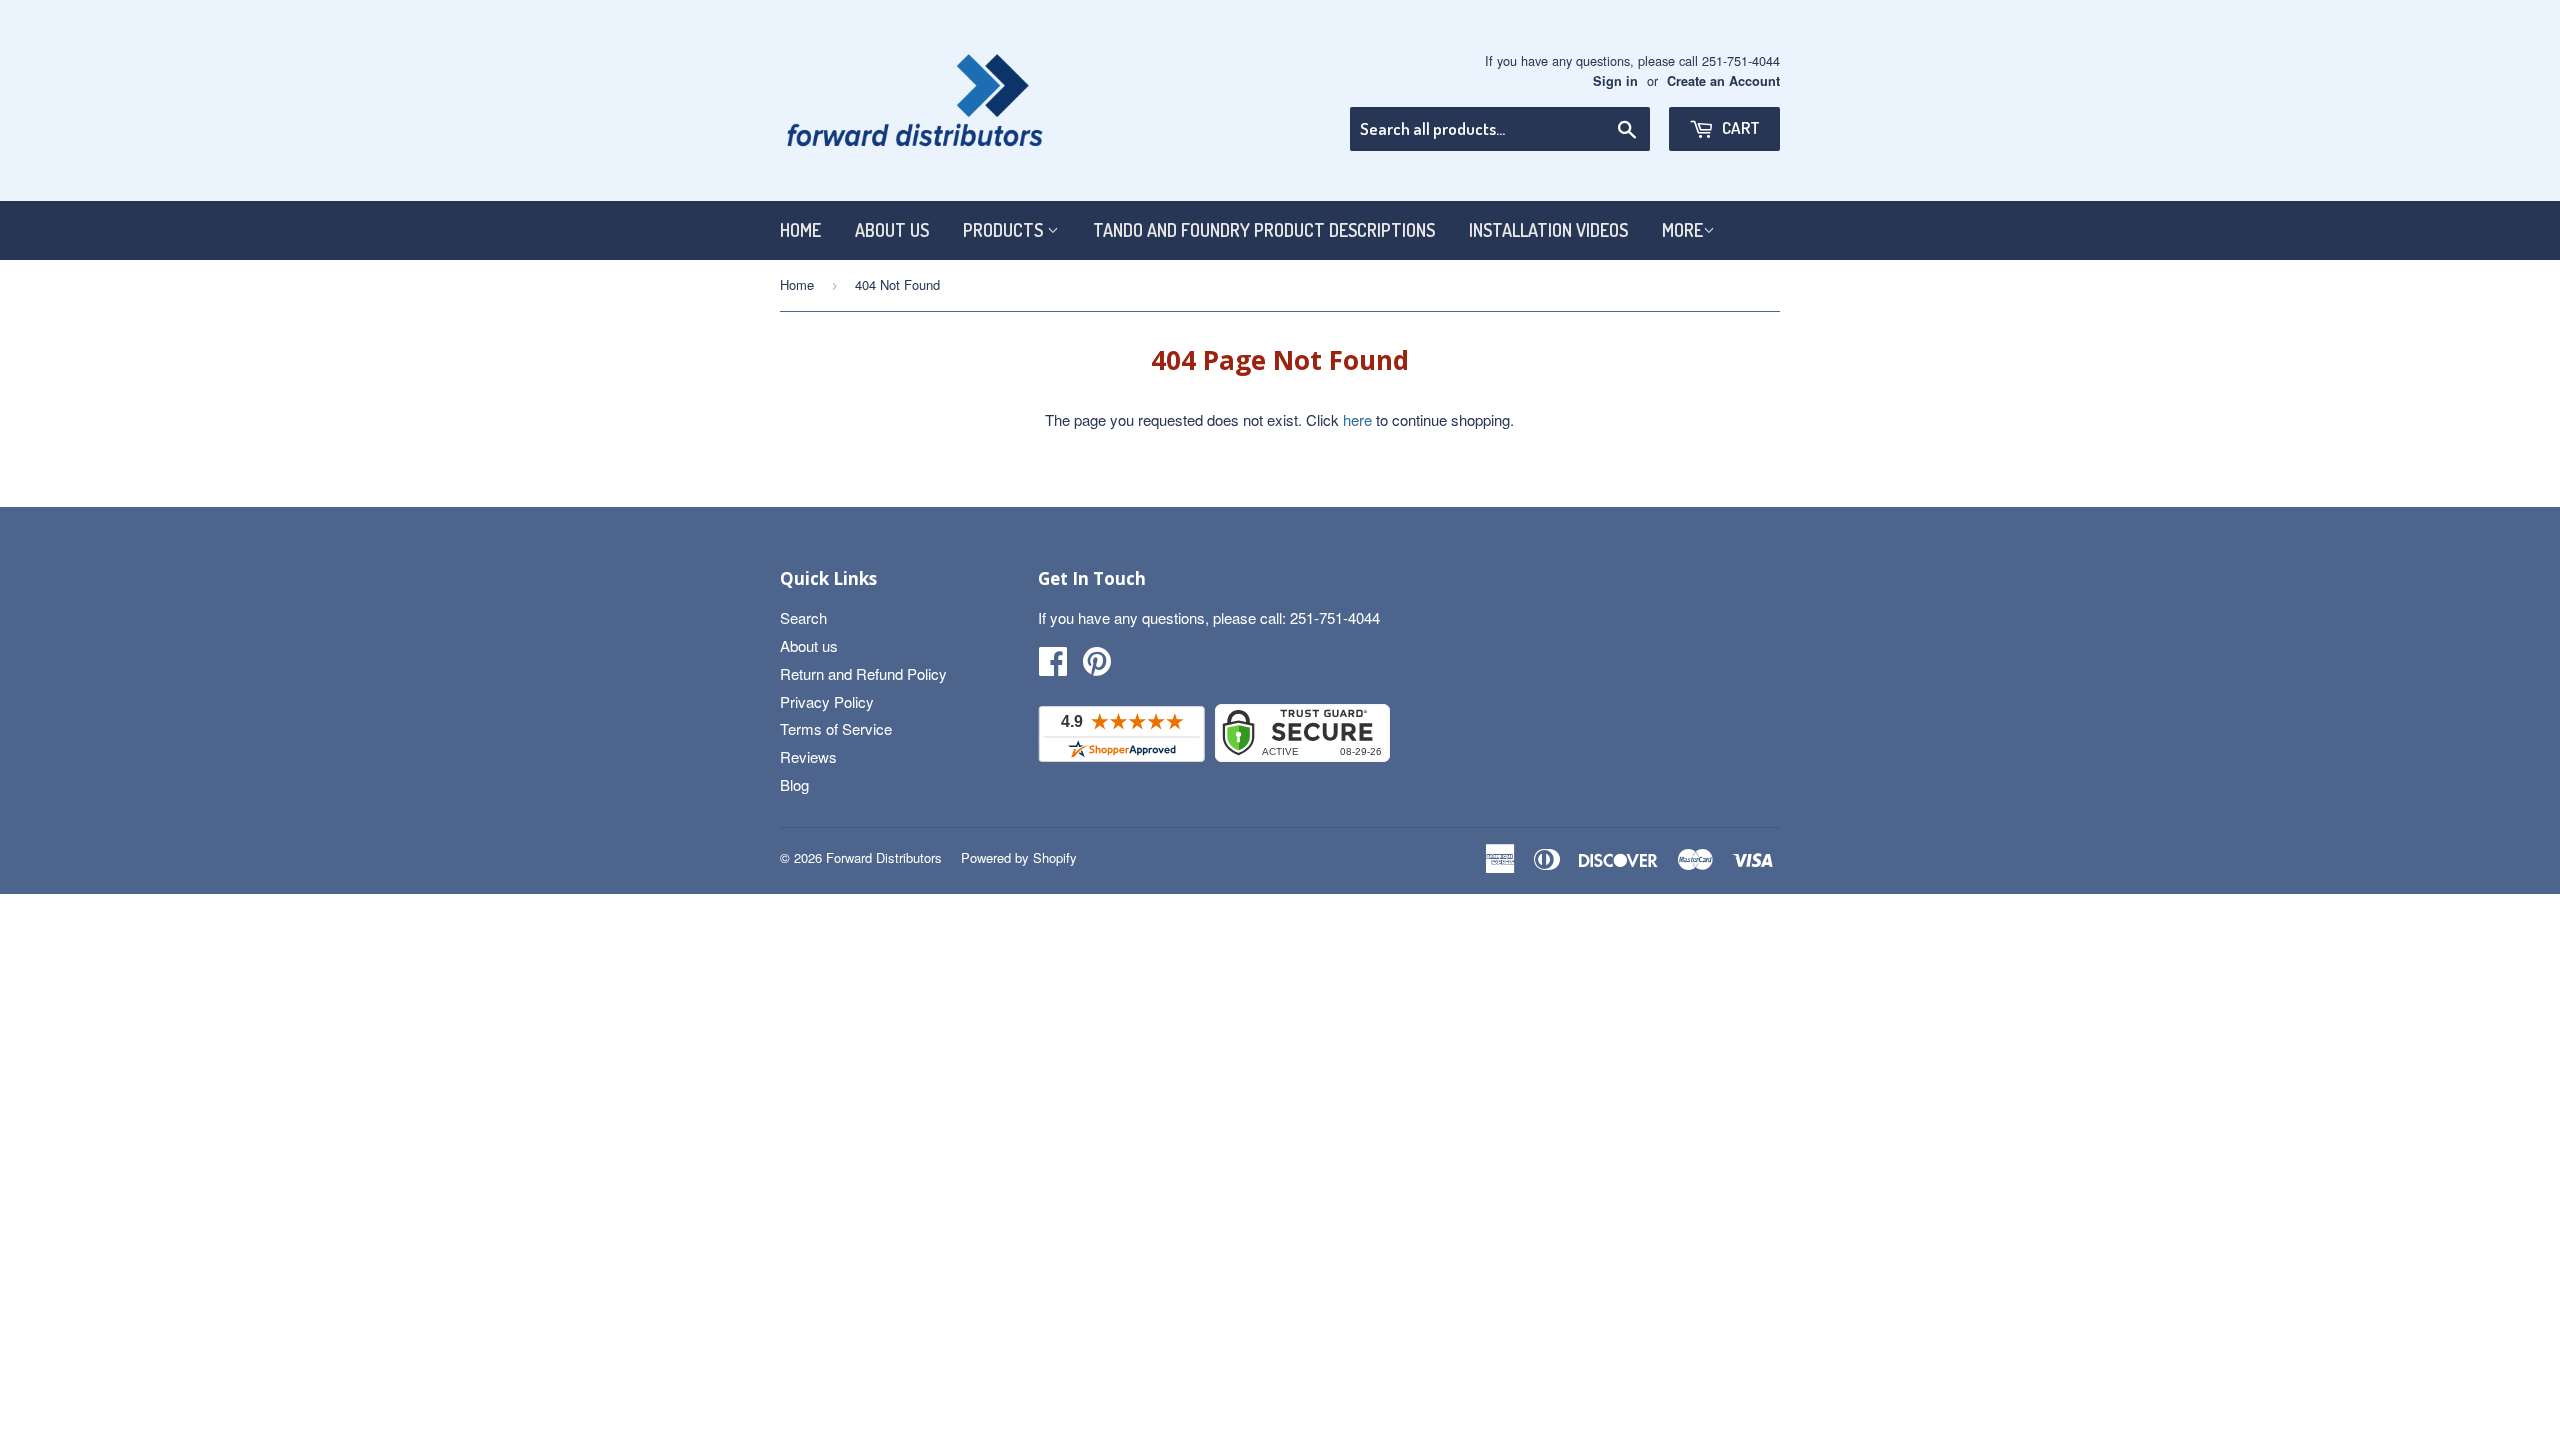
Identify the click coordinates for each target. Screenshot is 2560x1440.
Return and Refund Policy (863, 673)
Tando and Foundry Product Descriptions (1264, 230)
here (1357, 419)
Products (1005, 230)
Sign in (1615, 81)
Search (803, 617)
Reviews (808, 756)
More (1682, 230)
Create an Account (1723, 81)
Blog (794, 784)
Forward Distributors (884, 857)
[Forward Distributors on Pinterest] (1097, 666)
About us (892, 230)
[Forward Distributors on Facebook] (1053, 666)
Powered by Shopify (1019, 857)
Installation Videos (1548, 230)
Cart (1739, 127)
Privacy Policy (827, 701)
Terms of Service (836, 728)
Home (800, 230)
